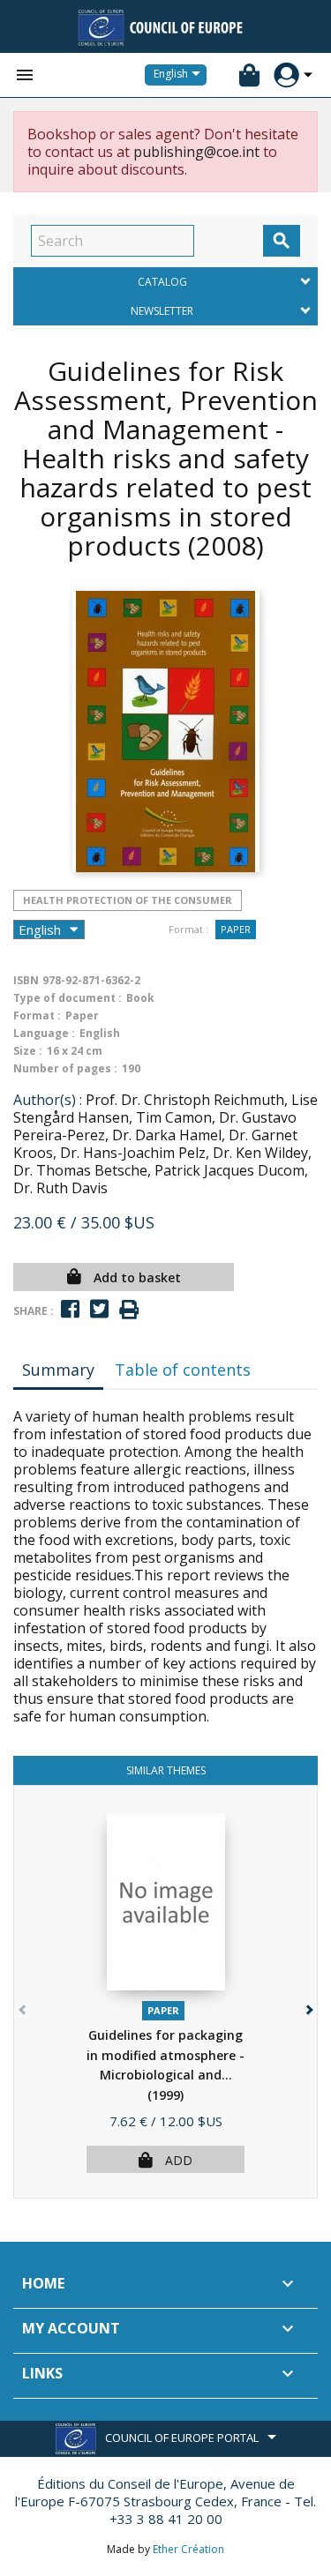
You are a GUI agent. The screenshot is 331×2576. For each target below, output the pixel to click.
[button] (308, 2006)
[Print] (129, 1310)
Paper (236, 929)
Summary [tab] (58, 1370)
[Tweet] (99, 1309)
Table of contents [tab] (183, 1370)
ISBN (26, 980)
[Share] (70, 1309)
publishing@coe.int (196, 152)
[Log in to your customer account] (286, 75)
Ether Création (188, 2549)
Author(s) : (48, 1100)
